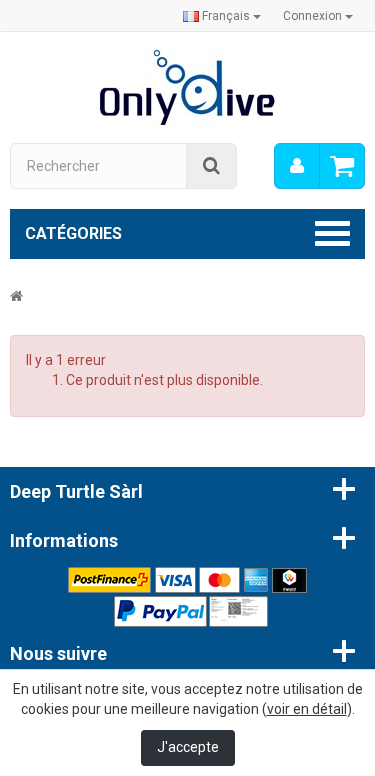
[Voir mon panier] (342, 166)
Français (226, 16)
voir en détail (307, 709)
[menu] (297, 166)
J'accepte (188, 747)
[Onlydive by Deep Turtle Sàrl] (187, 86)
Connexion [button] (314, 16)
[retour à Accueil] (16, 296)
